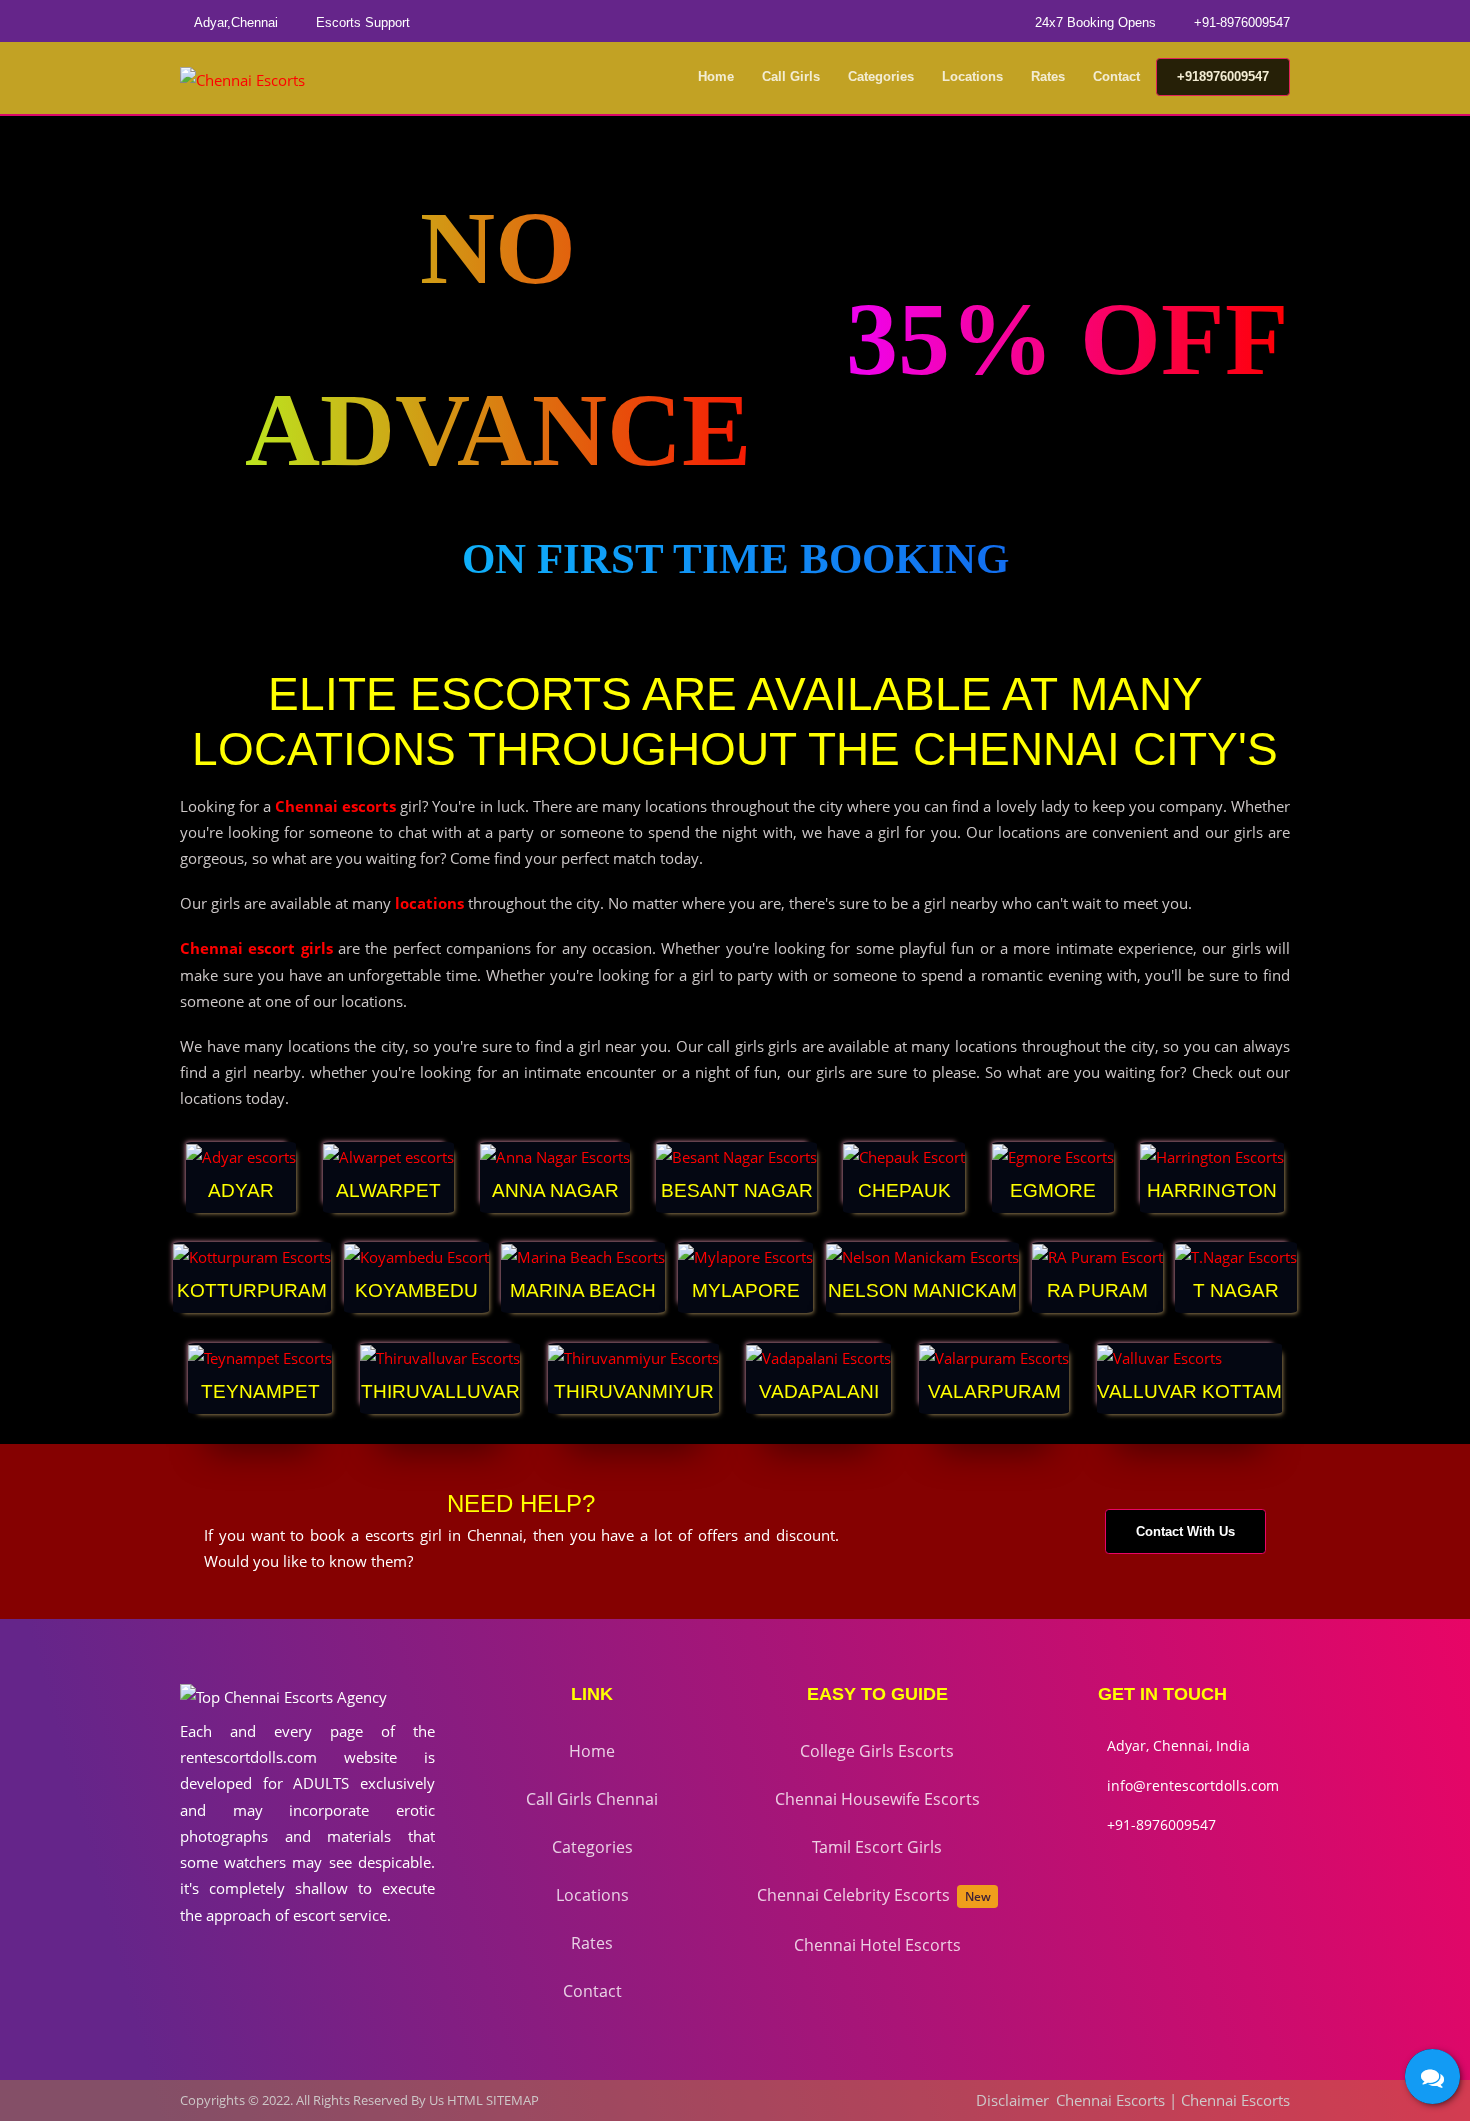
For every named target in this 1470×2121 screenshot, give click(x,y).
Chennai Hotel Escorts (877, 1945)
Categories (881, 76)
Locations (972, 76)
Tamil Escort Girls (877, 1847)
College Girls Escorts (877, 1751)
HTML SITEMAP (493, 2100)
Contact (1116, 76)
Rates (1048, 76)
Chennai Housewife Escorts (877, 1799)
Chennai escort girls (256, 948)
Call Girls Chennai (592, 1799)
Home (716, 76)
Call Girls (791, 76)
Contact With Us (1185, 1531)
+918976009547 (1223, 76)
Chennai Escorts (1110, 2100)
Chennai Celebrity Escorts (874, 1895)
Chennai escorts (335, 806)
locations (429, 903)
